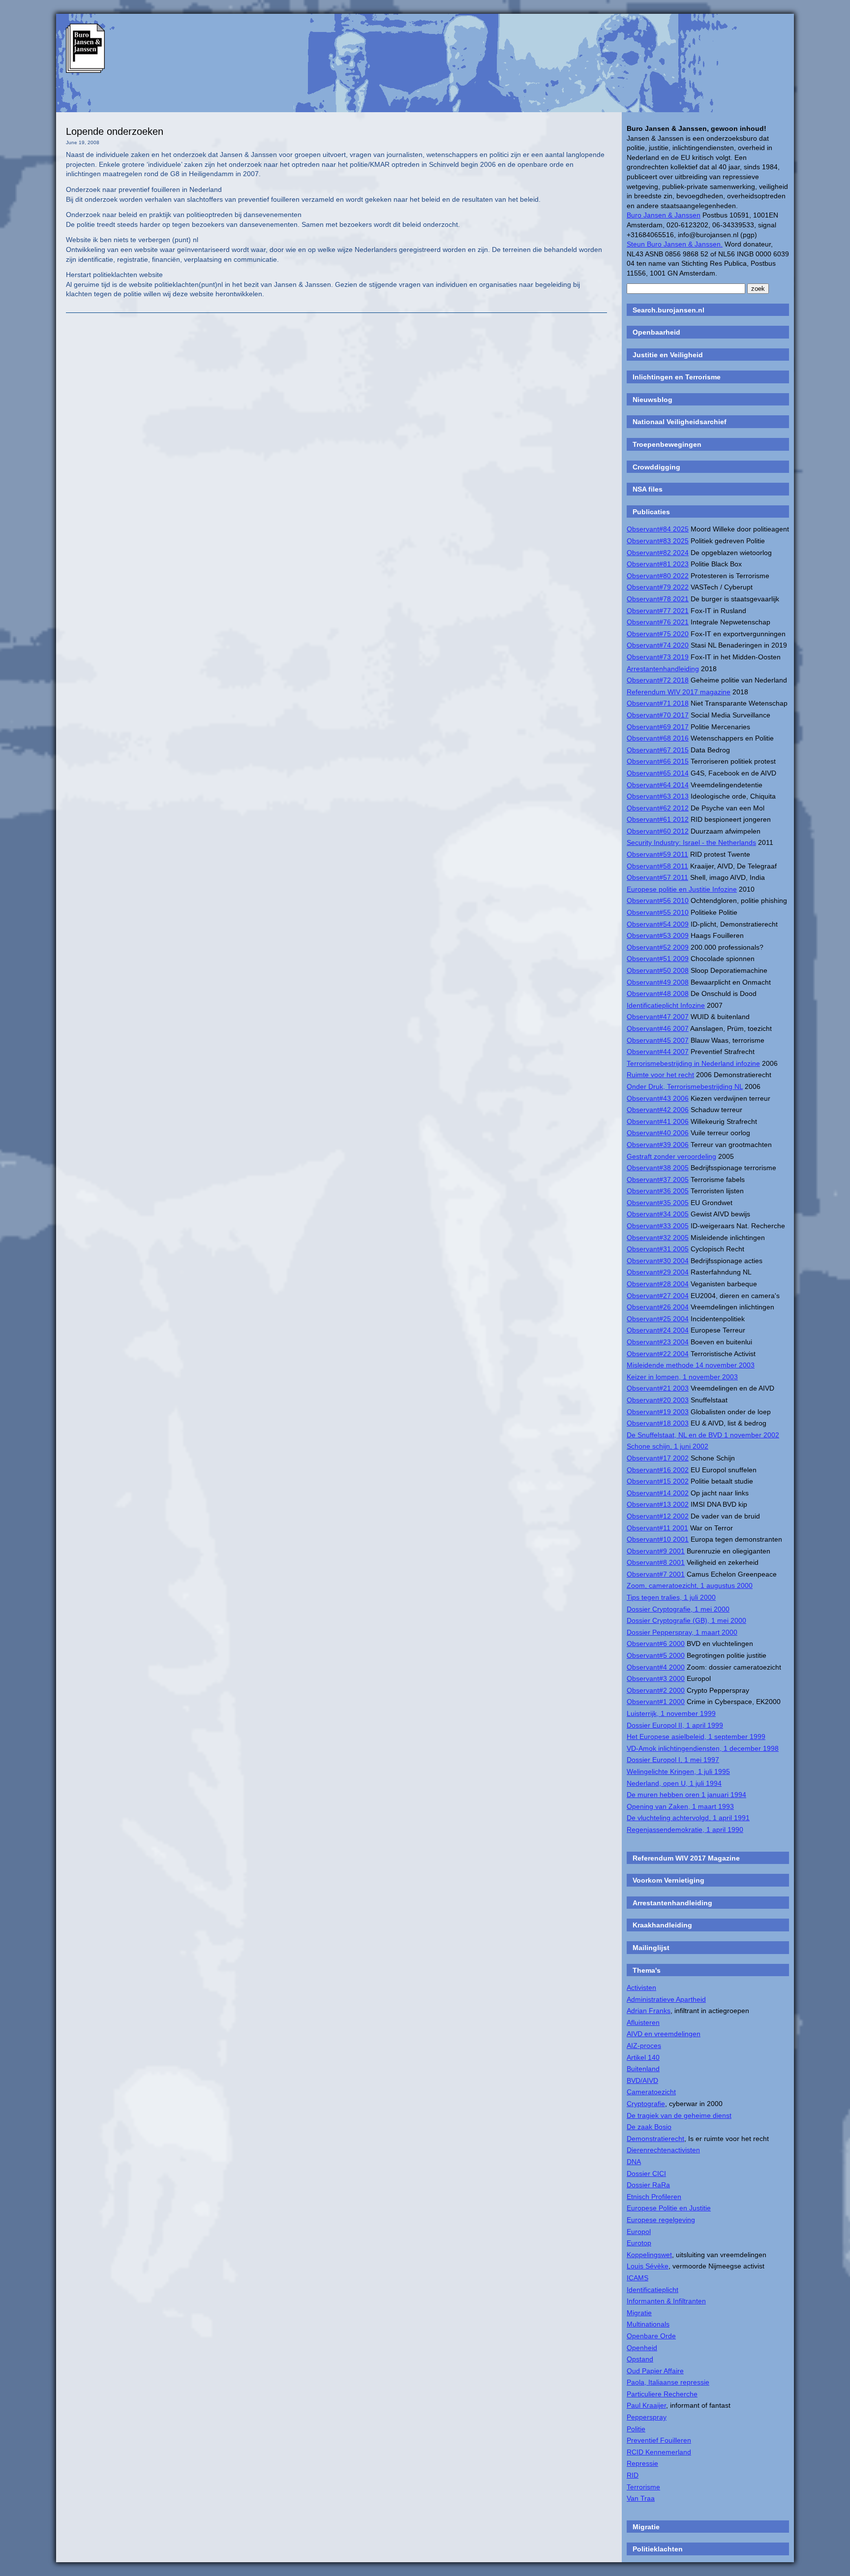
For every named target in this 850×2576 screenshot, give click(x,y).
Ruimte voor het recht (660, 1075)
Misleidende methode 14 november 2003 (691, 1365)
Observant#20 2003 (658, 1400)
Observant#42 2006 (658, 1110)
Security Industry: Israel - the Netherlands (691, 842)
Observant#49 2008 (658, 982)
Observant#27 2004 (658, 1296)
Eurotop (639, 2243)
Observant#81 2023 (658, 564)
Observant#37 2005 (658, 1179)
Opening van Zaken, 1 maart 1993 (680, 1806)
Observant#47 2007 (658, 1017)
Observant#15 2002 (658, 1481)
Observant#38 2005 (658, 1168)
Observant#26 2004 (658, 1307)
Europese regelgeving (661, 2220)
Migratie (639, 2313)
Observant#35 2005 (658, 1203)
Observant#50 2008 (658, 970)
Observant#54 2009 (658, 924)
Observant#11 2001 (657, 1528)
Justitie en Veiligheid (668, 355)
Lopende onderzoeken (115, 131)
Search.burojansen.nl (668, 310)
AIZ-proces (644, 2046)
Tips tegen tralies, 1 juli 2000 (671, 1597)
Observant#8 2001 (656, 1562)
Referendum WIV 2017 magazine (679, 692)
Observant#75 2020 (658, 634)
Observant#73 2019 (658, 657)
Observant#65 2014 (658, 773)
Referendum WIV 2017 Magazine (686, 1858)
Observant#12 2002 (658, 1516)
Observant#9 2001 (656, 1551)
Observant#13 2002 (658, 1504)
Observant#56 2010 (658, 900)
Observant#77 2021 (658, 611)
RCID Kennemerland (659, 2452)
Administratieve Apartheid (666, 1999)
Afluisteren (643, 2022)
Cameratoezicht (651, 2092)
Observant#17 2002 (658, 1458)
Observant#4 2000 (656, 1667)
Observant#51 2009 (658, 959)
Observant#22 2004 (658, 1354)
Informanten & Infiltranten (666, 2301)
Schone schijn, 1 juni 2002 (668, 1446)
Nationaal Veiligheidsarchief (680, 422)
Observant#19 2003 (658, 1412)
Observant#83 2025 (658, 541)
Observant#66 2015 (658, 761)
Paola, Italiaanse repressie (668, 2382)
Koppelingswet (649, 2255)
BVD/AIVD (642, 2080)
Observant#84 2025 (658, 529)
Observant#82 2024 (658, 553)
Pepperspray (647, 2417)
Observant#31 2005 (658, 1249)
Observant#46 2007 (658, 1028)
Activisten (641, 1987)
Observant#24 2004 (658, 1330)
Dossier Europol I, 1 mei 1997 (673, 1760)
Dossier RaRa (648, 2185)
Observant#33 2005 (658, 1226)
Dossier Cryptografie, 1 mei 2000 (678, 1609)
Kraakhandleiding (662, 1925)
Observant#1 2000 (656, 1702)
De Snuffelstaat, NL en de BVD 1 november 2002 (703, 1435)
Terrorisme (643, 2487)
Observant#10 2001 (658, 1539)
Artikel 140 (643, 2057)
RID (633, 2475)
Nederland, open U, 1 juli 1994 (674, 1783)
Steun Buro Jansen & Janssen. (675, 244)
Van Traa (641, 2498)
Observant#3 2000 (656, 1678)
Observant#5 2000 (656, 1655)
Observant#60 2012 (658, 831)
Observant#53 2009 (658, 935)
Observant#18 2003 (658, 1423)
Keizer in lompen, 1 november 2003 (682, 1377)
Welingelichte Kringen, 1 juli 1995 (678, 1771)
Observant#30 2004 (658, 1261)
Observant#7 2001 (656, 1574)
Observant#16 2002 (658, 1470)
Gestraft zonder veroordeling (671, 1156)
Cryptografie (646, 2104)
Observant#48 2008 (658, 993)
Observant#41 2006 (658, 1121)
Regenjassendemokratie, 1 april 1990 (685, 1830)
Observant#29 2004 (658, 1272)
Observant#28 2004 (658, 1284)
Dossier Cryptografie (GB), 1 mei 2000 (686, 1620)
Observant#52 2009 (658, 947)
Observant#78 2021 (658, 599)
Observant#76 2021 (658, 622)
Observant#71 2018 (658, 703)
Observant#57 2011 (657, 877)
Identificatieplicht (653, 2290)
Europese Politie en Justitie (669, 2208)
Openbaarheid (656, 332)
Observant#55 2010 (658, 912)
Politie (636, 2429)
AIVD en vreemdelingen (664, 2034)
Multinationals (648, 2324)
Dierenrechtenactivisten (663, 2150)
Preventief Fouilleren (659, 2440)
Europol (639, 2232)
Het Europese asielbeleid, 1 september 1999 (696, 1737)
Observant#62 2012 (658, 808)
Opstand (640, 2359)
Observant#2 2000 (656, 1690)
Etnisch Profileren (654, 2197)
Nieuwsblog (653, 400)
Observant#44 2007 (658, 1052)
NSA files (648, 489)
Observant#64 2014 (658, 785)
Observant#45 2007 (658, 1040)
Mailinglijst (651, 1948)
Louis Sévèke (648, 2266)
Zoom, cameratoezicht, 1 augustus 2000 (690, 1585)
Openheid (642, 2348)
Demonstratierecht (655, 2139)
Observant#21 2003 (658, 1388)
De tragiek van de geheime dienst (679, 2115)
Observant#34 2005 (658, 1214)
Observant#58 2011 (657, 866)
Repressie (642, 2463)
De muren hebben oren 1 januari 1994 (686, 1795)
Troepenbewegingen (667, 444)
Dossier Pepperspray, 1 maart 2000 (682, 1632)
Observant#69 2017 (658, 727)
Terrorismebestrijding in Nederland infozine (693, 1063)
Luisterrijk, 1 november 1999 (671, 1713)
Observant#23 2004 (658, 1342)
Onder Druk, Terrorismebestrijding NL (685, 1086)
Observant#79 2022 (658, 587)
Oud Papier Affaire (655, 2371)
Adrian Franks (649, 2011)
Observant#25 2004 (658, 1319)
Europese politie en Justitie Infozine (682, 889)
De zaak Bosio (649, 2127)
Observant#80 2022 (658, 576)
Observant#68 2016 (658, 738)
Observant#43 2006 (658, 1098)
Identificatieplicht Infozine (666, 1005)
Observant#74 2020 (658, 645)
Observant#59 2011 (657, 854)
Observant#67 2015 (658, 750)
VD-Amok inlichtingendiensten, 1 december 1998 (703, 1748)
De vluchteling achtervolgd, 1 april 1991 (688, 1818)
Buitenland (643, 2069)
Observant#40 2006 (658, 1133)
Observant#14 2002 (658, 1493)
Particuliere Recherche (662, 2394)
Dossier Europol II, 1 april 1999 (675, 1725)
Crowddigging (656, 467)
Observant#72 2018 (658, 680)
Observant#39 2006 (658, 1145)
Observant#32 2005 (658, 1238)
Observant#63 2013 (658, 796)
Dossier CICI (646, 2173)
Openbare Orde (651, 2336)
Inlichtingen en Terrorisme (677, 377)
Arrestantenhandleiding (663, 669)
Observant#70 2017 (658, 715)
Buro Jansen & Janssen (664, 215)
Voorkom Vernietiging (668, 1880)
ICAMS (637, 2278)
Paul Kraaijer (646, 2405)
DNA (634, 2162)
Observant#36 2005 (658, 1191)
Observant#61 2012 (658, 819)
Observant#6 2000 (656, 1644)
